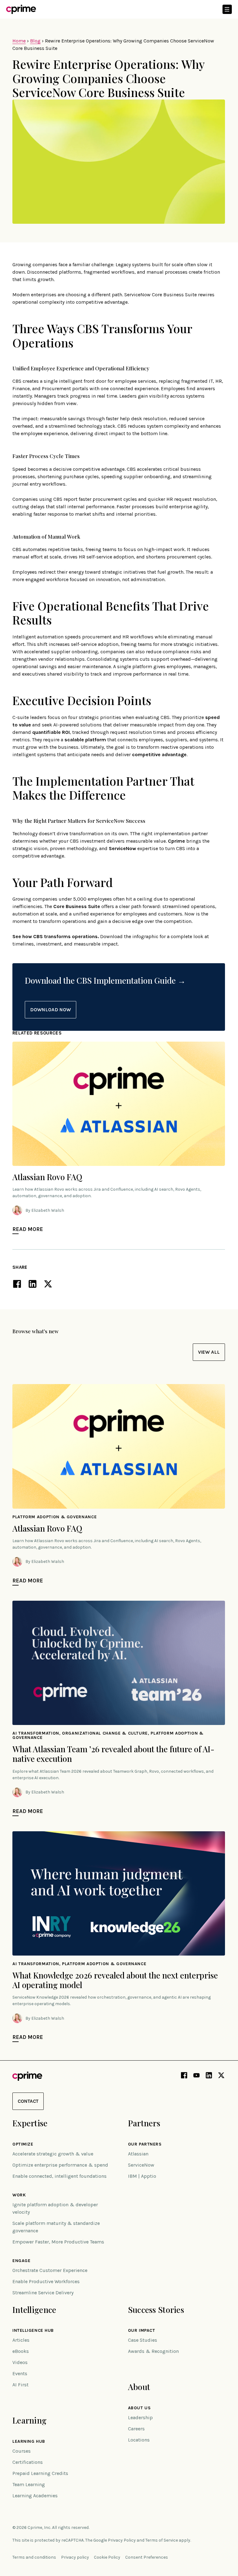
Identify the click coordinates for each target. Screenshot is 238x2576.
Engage (21, 2261)
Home (19, 41)
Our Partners (145, 2144)
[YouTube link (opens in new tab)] (196, 2076)
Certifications (28, 2462)
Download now (51, 1010)
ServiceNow (141, 2165)
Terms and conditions (34, 2557)
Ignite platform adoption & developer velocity (55, 2208)
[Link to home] (21, 9)
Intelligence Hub (33, 2331)
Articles (21, 2340)
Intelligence (34, 2310)
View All (209, 1352)
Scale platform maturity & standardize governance (56, 2227)
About (139, 2387)
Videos (20, 2362)
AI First (20, 2385)
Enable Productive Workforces (46, 2281)
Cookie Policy (107, 2557)
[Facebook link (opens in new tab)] (184, 2076)
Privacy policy (75, 2557)
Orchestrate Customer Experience (50, 2270)
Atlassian (138, 2154)
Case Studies (143, 2340)
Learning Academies (35, 2496)
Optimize (23, 2144)
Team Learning (29, 2484)
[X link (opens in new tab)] (221, 2076)
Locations (139, 2440)
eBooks (21, 2351)
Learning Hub (29, 2441)
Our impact (142, 2331)
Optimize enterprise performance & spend (60, 2165)
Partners (144, 2123)
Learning (29, 2420)
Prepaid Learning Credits (40, 2473)
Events (20, 2373)
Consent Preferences (147, 2557)
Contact (28, 2101)
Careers (136, 2429)
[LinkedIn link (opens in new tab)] (209, 2076)
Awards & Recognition (153, 2351)
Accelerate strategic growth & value (53, 2154)
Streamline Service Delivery (43, 2293)
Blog (35, 41)
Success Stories (156, 2310)
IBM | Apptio (142, 2176)
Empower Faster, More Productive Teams (58, 2242)
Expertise (30, 2123)
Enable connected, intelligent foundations (59, 2176)
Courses (22, 2451)
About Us (139, 2408)
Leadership (140, 2417)
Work (19, 2195)
